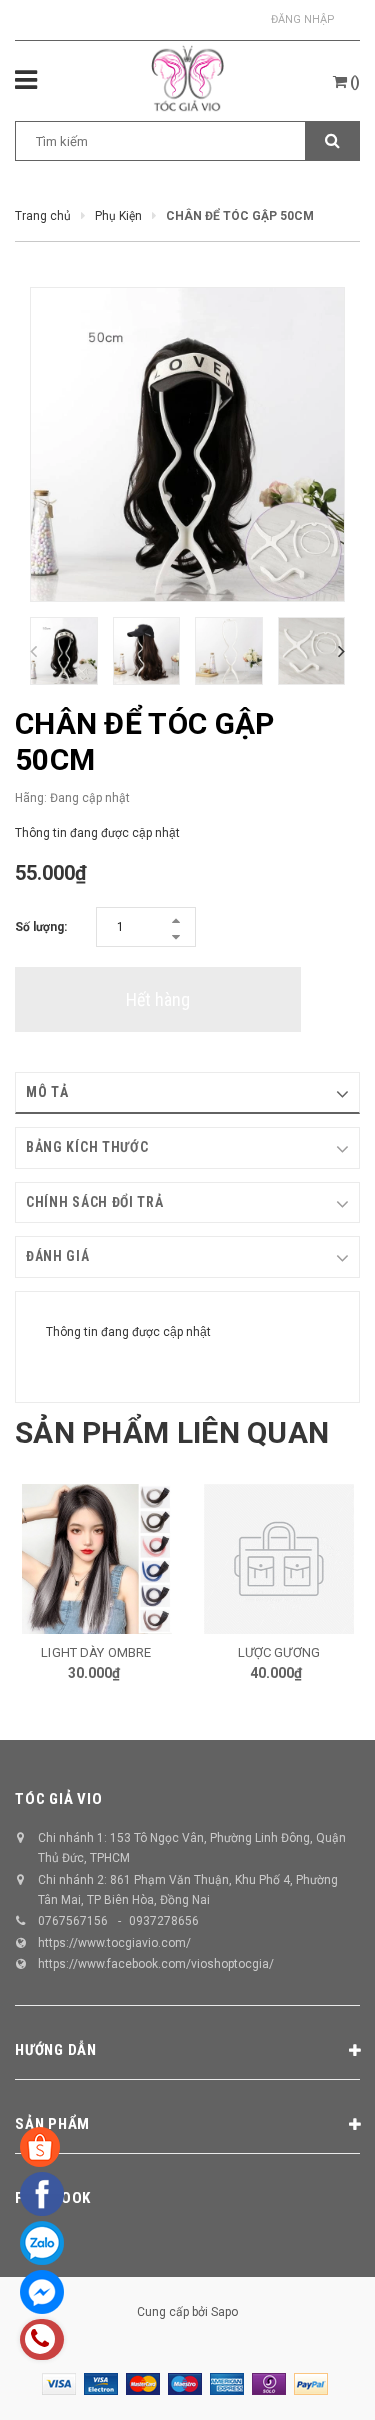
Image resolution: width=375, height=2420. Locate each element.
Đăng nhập (303, 19)
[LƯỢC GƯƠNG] (154, 1559)
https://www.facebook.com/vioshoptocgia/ (156, 1964)
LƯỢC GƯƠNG (154, 1652)
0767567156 (73, 1921)
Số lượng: (41, 927)
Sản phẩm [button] (52, 2124)
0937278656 (164, 1921)
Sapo (224, 2312)
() (353, 82)
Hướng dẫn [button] (56, 2050)
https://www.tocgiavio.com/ (114, 1943)
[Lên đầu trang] (314, 2380)
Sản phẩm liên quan (172, 1432)
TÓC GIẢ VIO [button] (58, 1799)
